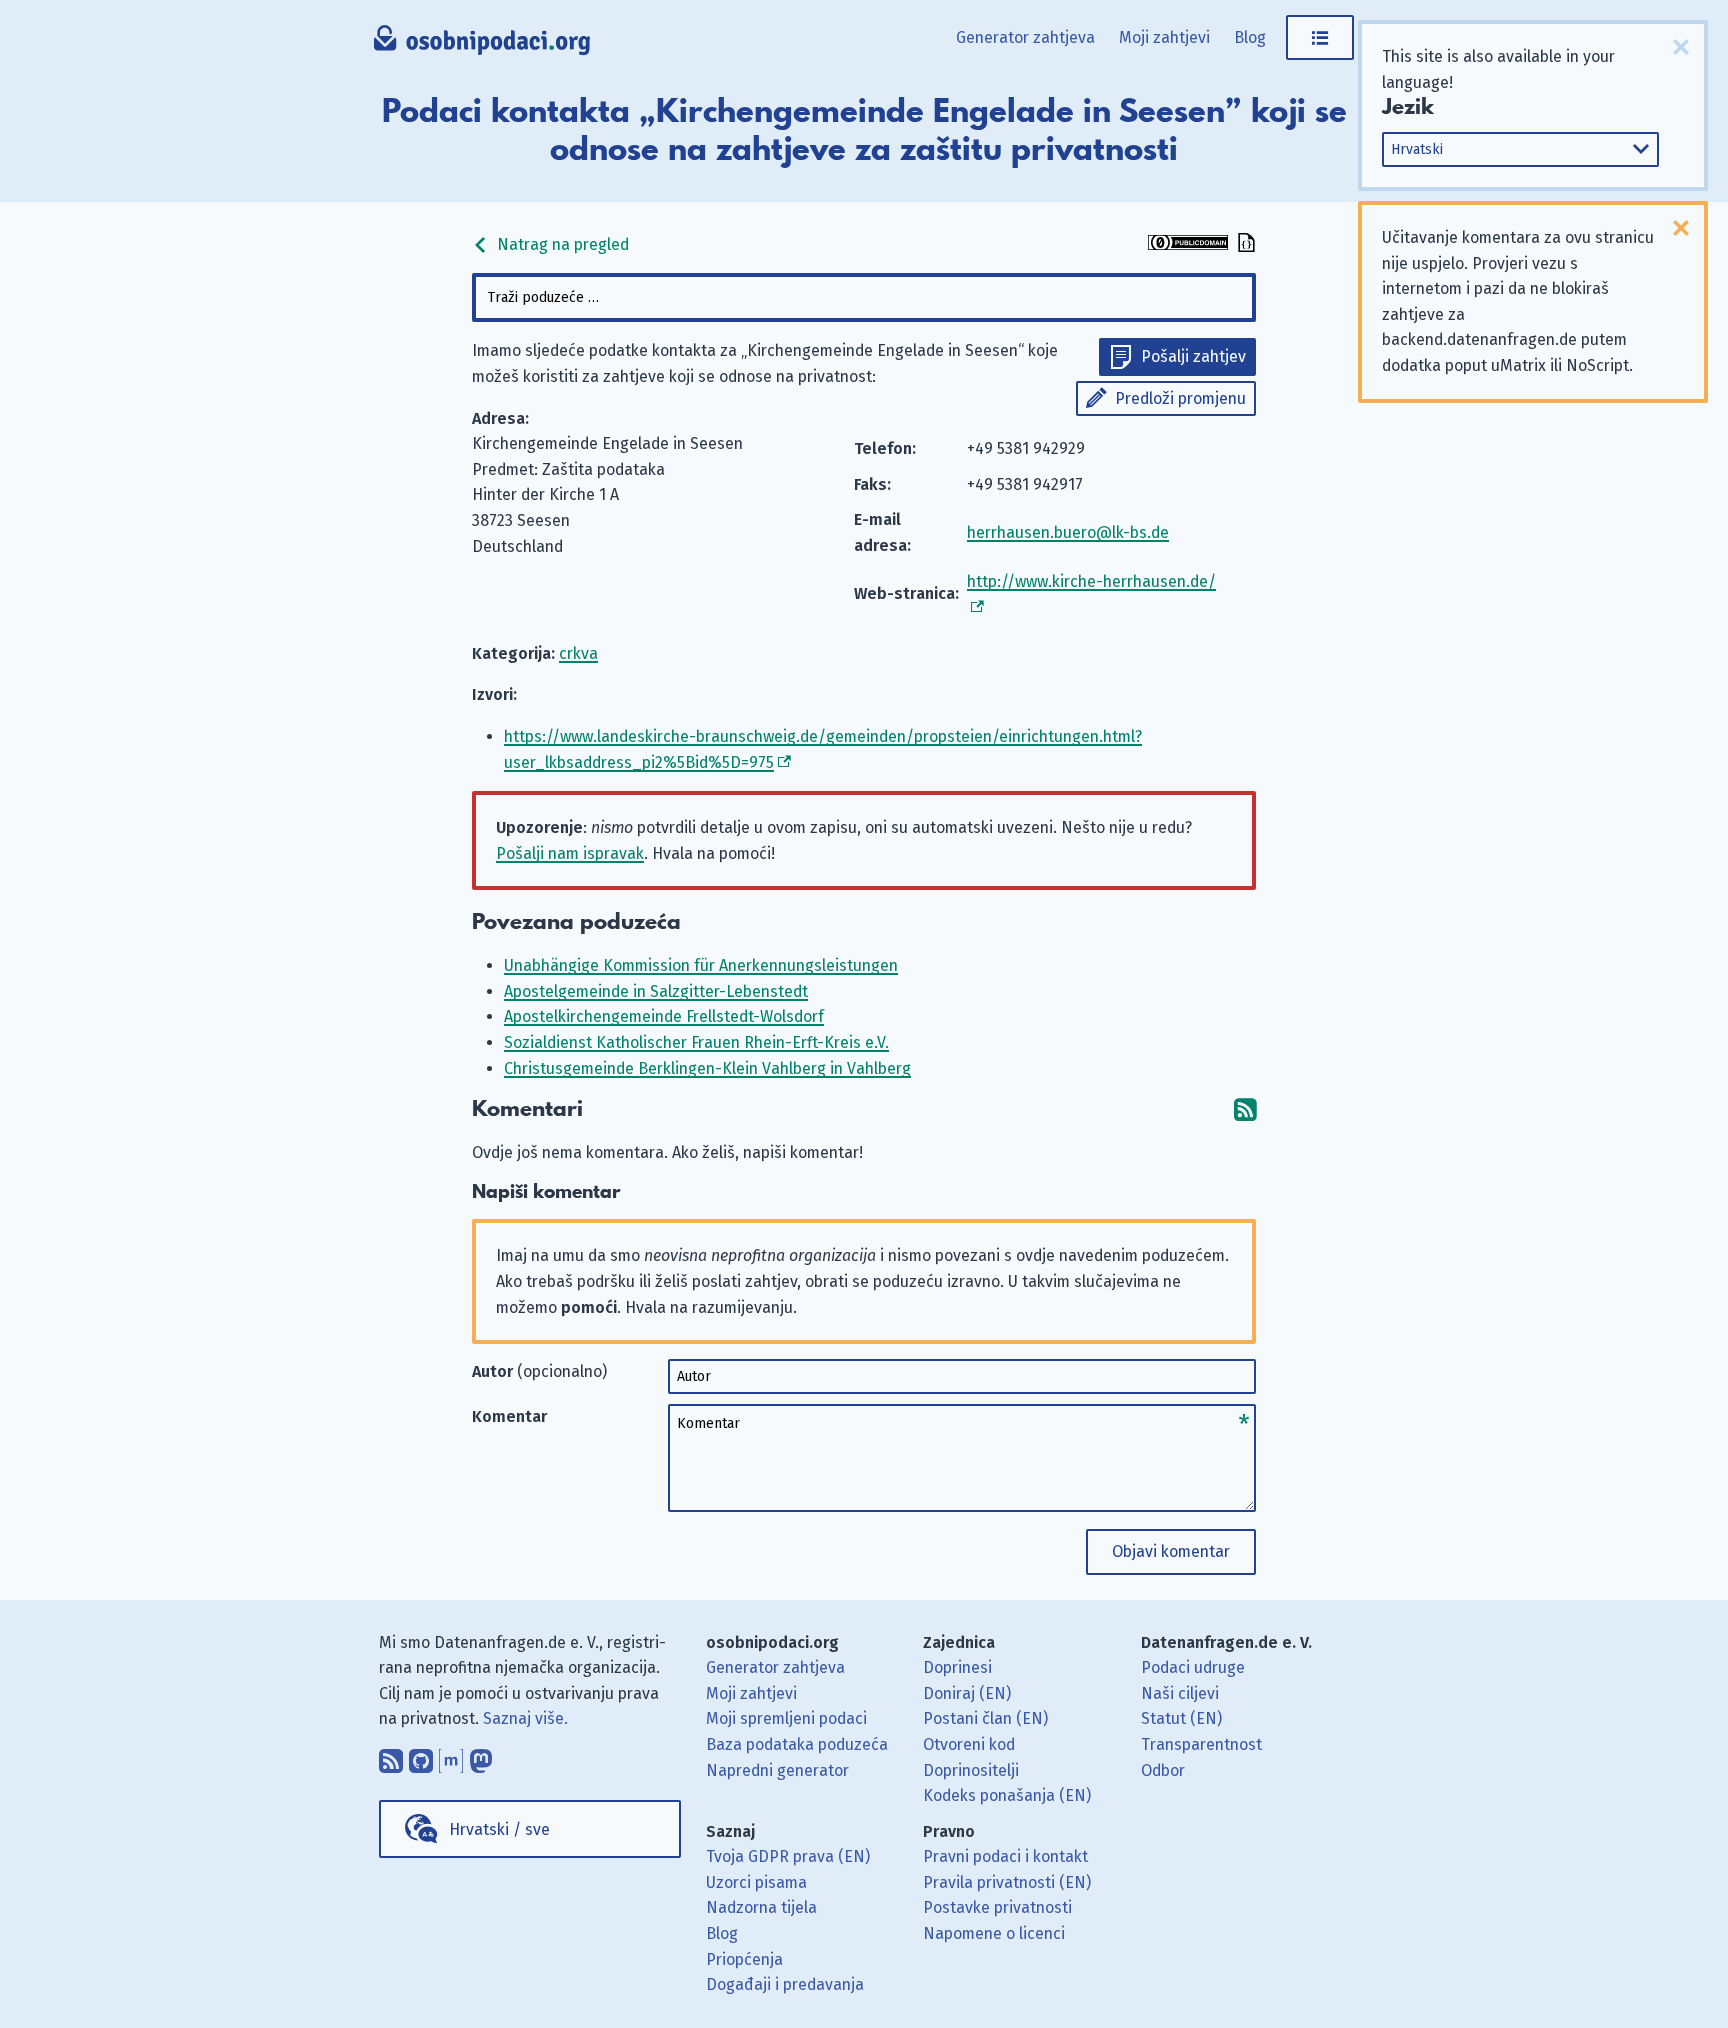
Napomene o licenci (994, 1933)
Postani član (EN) (985, 1718)
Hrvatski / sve (499, 1829)
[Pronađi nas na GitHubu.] (421, 1756)
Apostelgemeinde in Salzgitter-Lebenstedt (656, 991)
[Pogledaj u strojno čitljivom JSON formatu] (1244, 244)
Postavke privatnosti (997, 1907)
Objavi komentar (1171, 1551)
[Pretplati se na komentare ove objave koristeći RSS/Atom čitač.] (1245, 1109)
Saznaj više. (525, 1718)
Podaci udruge (1193, 1667)
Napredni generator (777, 1770)
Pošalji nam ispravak (570, 853)
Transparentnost (1201, 1744)
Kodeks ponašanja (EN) (1007, 1795)
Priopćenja (744, 1959)
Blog (1250, 37)
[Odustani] (1681, 47)
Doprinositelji (971, 1770)
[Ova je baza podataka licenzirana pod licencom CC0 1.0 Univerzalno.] (1188, 244)
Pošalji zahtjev (1193, 356)
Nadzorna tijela (761, 1907)
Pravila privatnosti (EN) (1007, 1882)
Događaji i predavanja (785, 1984)
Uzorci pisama (756, 1882)
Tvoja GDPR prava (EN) (788, 1856)
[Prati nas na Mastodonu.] (481, 1756)
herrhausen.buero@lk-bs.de (1068, 532)
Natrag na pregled (561, 244)
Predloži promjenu (1180, 398)
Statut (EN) (1181, 1718)
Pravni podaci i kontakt (1005, 1856)
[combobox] (864, 297)
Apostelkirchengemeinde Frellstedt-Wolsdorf (664, 1016)
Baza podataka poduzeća (797, 1744)
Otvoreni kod (969, 1744)
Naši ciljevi (1180, 1693)
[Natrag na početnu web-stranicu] (482, 45)
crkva (578, 653)
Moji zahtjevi (1164, 37)
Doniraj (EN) (967, 1693)
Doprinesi (957, 1667)
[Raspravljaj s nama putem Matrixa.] (451, 1756)
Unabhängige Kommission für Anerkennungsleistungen (701, 965)
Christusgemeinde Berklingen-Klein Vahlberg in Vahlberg (707, 1068)
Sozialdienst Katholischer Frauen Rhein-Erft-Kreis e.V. (696, 1042)
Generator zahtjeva (1025, 37)
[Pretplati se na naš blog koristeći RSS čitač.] (391, 1756)
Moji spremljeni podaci (786, 1718)
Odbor (1163, 1770)
